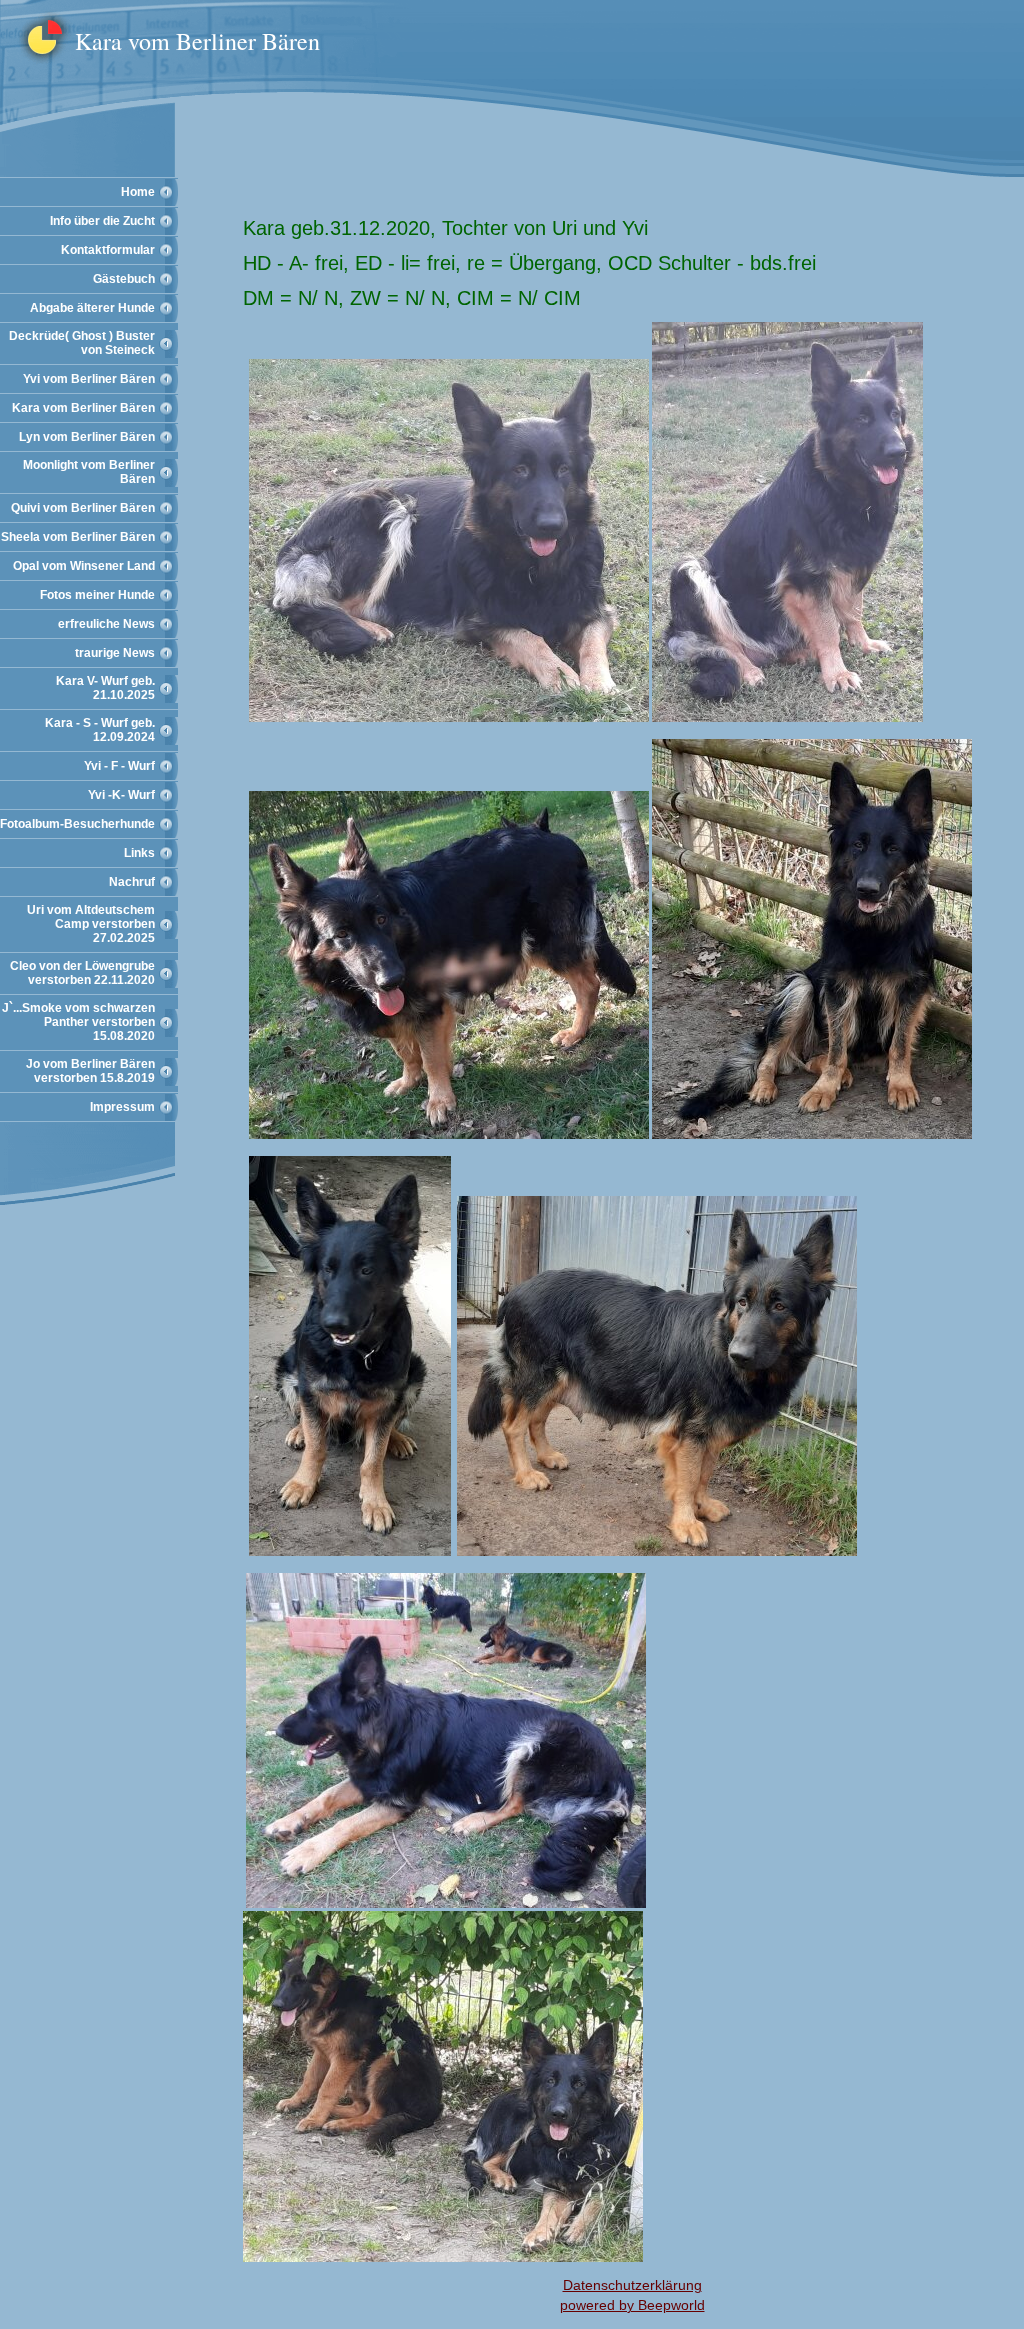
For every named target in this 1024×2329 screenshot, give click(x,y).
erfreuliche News (106, 624)
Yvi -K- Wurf (121, 795)
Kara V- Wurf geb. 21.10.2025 (105, 688)
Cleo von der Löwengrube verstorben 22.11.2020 (82, 973)
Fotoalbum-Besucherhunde (77, 824)
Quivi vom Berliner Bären (83, 508)
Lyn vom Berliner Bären (87, 437)
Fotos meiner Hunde (97, 595)
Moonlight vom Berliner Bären (89, 472)
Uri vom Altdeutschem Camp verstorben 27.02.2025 (91, 924)
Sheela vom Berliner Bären (78, 537)
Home (138, 192)
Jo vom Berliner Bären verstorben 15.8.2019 (90, 1071)
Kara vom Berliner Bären (83, 408)
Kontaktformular (108, 250)
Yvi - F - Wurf (119, 766)
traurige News (115, 653)
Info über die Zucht (102, 221)
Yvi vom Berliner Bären (89, 379)
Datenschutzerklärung (632, 2285)
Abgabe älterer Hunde (92, 308)
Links (139, 853)
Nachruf (132, 882)
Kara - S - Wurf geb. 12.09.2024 (100, 730)
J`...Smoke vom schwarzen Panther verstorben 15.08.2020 (78, 1022)
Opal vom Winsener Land (84, 566)
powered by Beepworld (632, 2305)
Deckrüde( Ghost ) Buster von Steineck (82, 343)
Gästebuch (124, 279)
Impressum (122, 1107)
